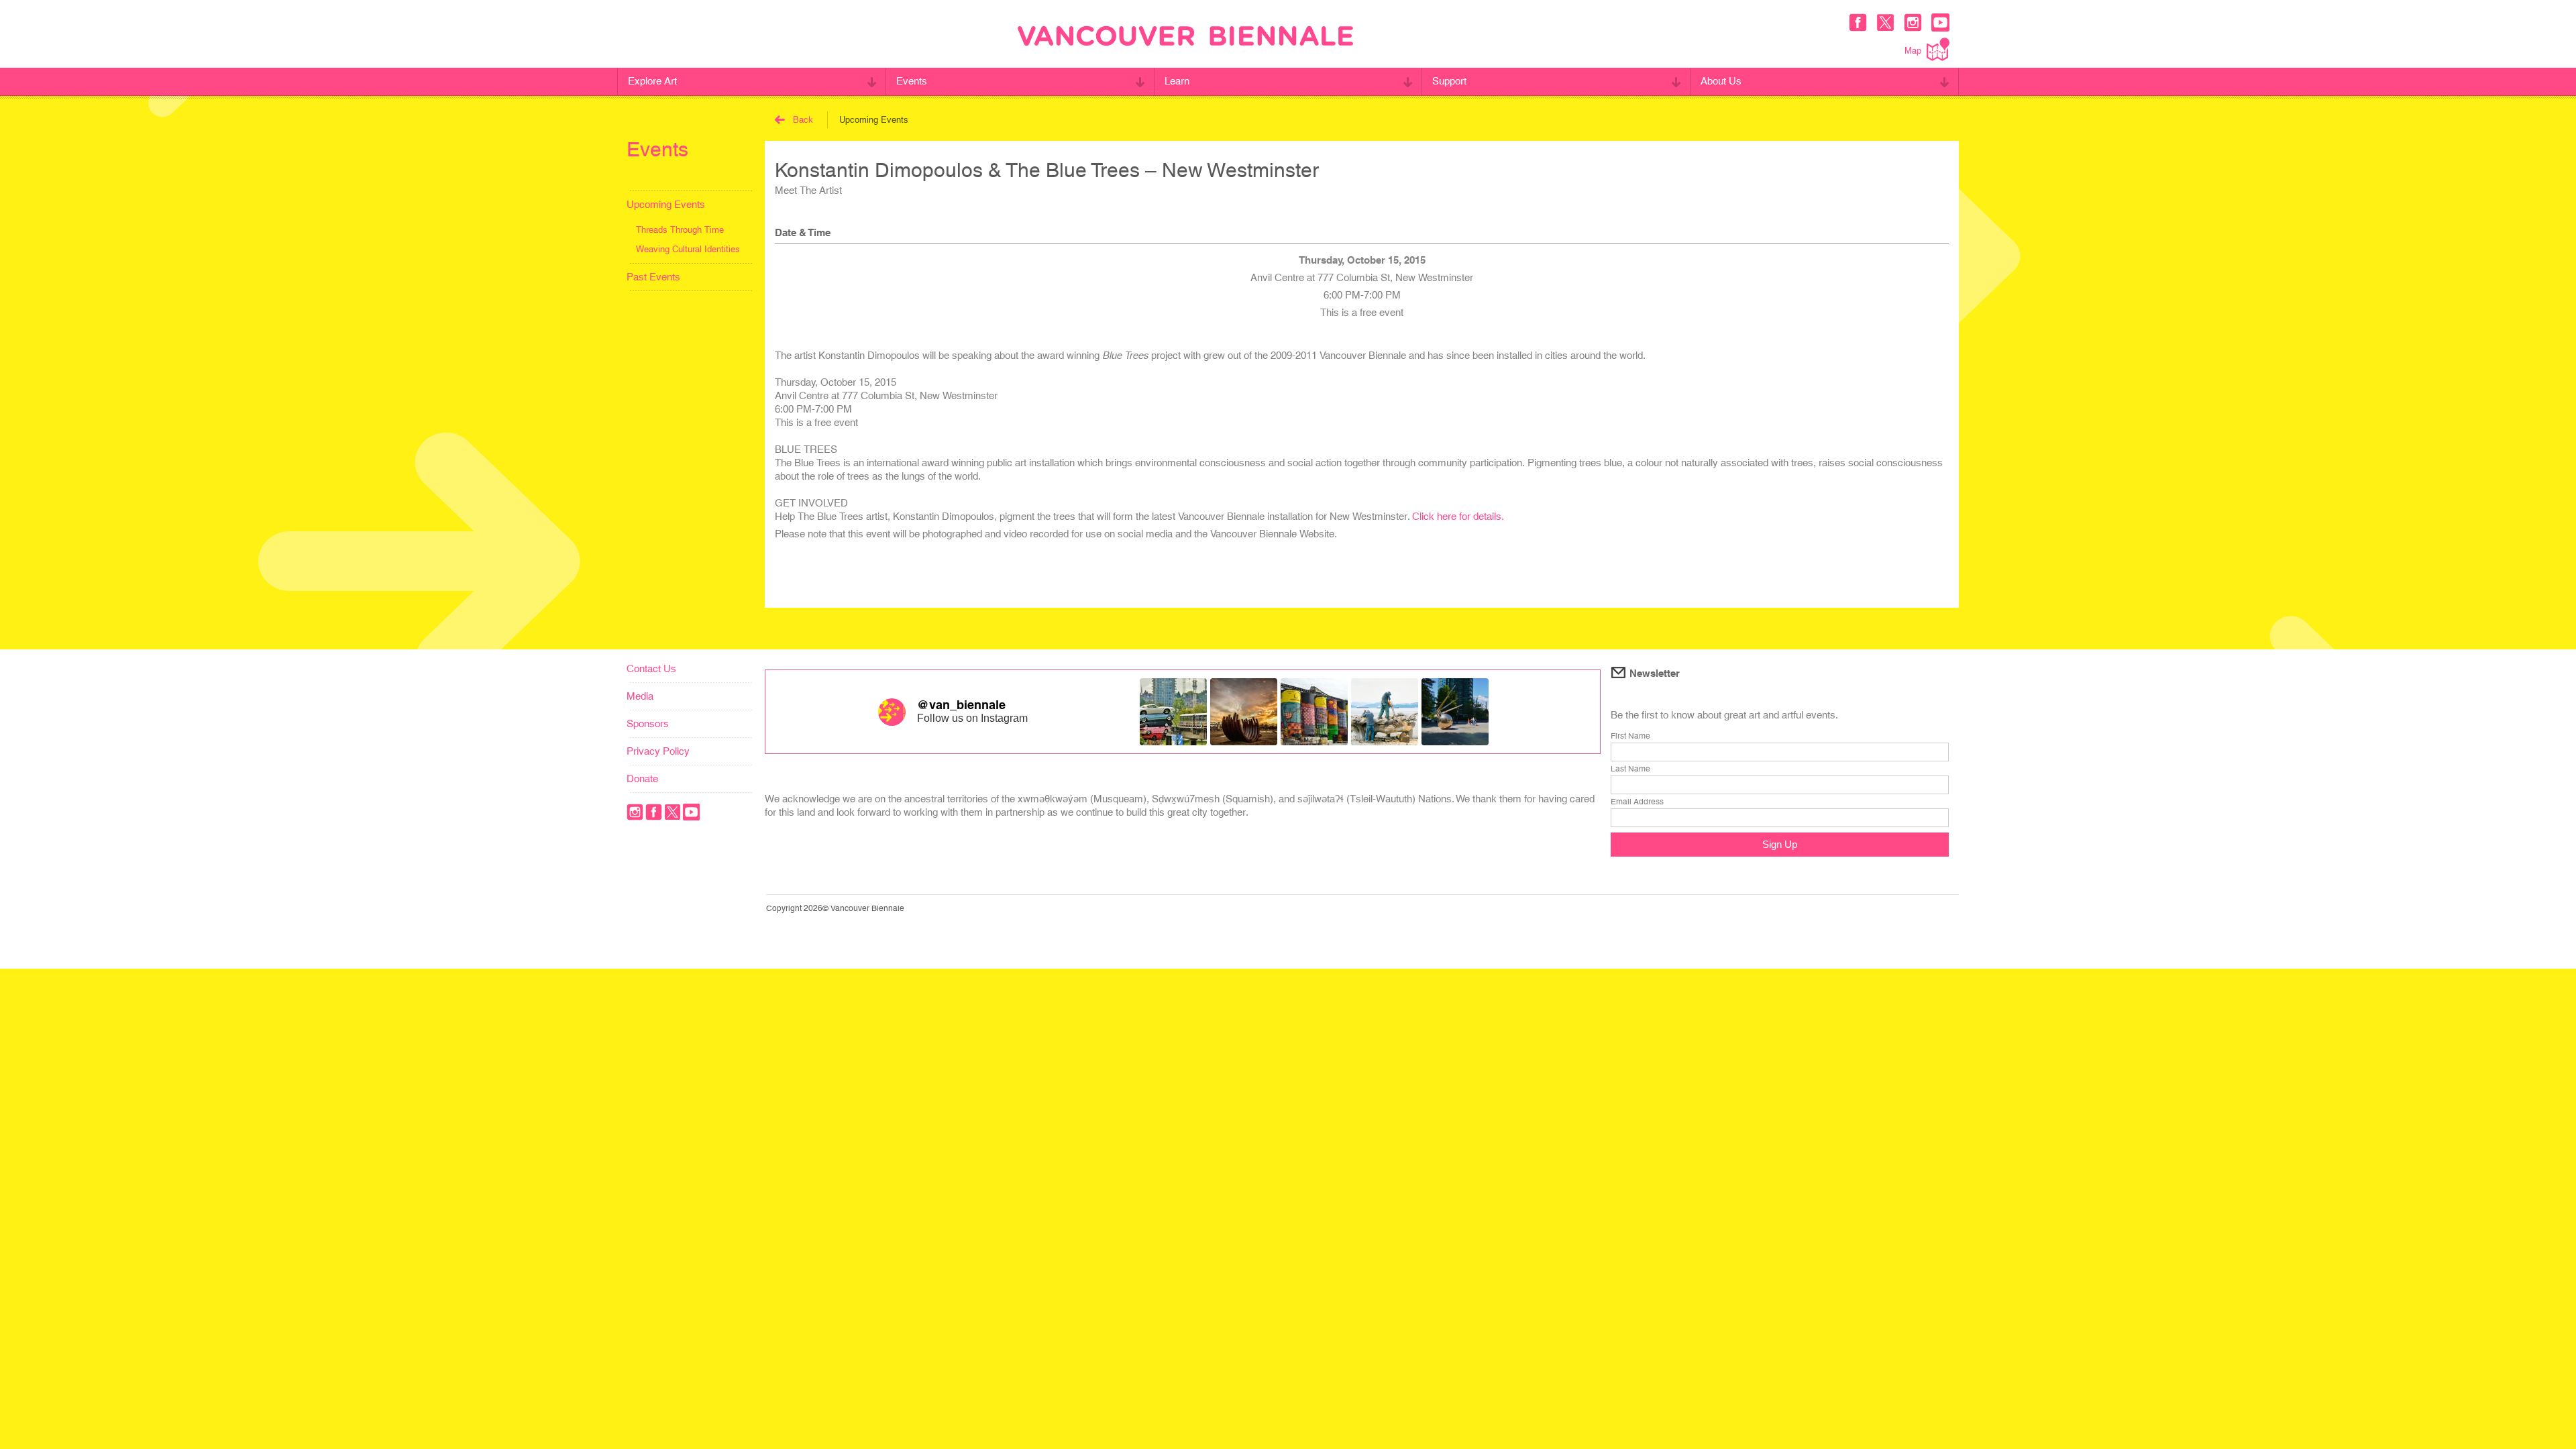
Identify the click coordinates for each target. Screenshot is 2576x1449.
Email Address (1637, 802)
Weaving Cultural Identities (688, 249)
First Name (1630, 736)
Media (640, 696)
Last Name (1630, 769)
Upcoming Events (666, 204)
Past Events (653, 277)
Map (1913, 51)
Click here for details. (1458, 516)
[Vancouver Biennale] (1185, 38)
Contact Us (651, 668)
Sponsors (648, 723)
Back (803, 120)
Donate (642, 779)
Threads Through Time (680, 230)
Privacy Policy (658, 751)
